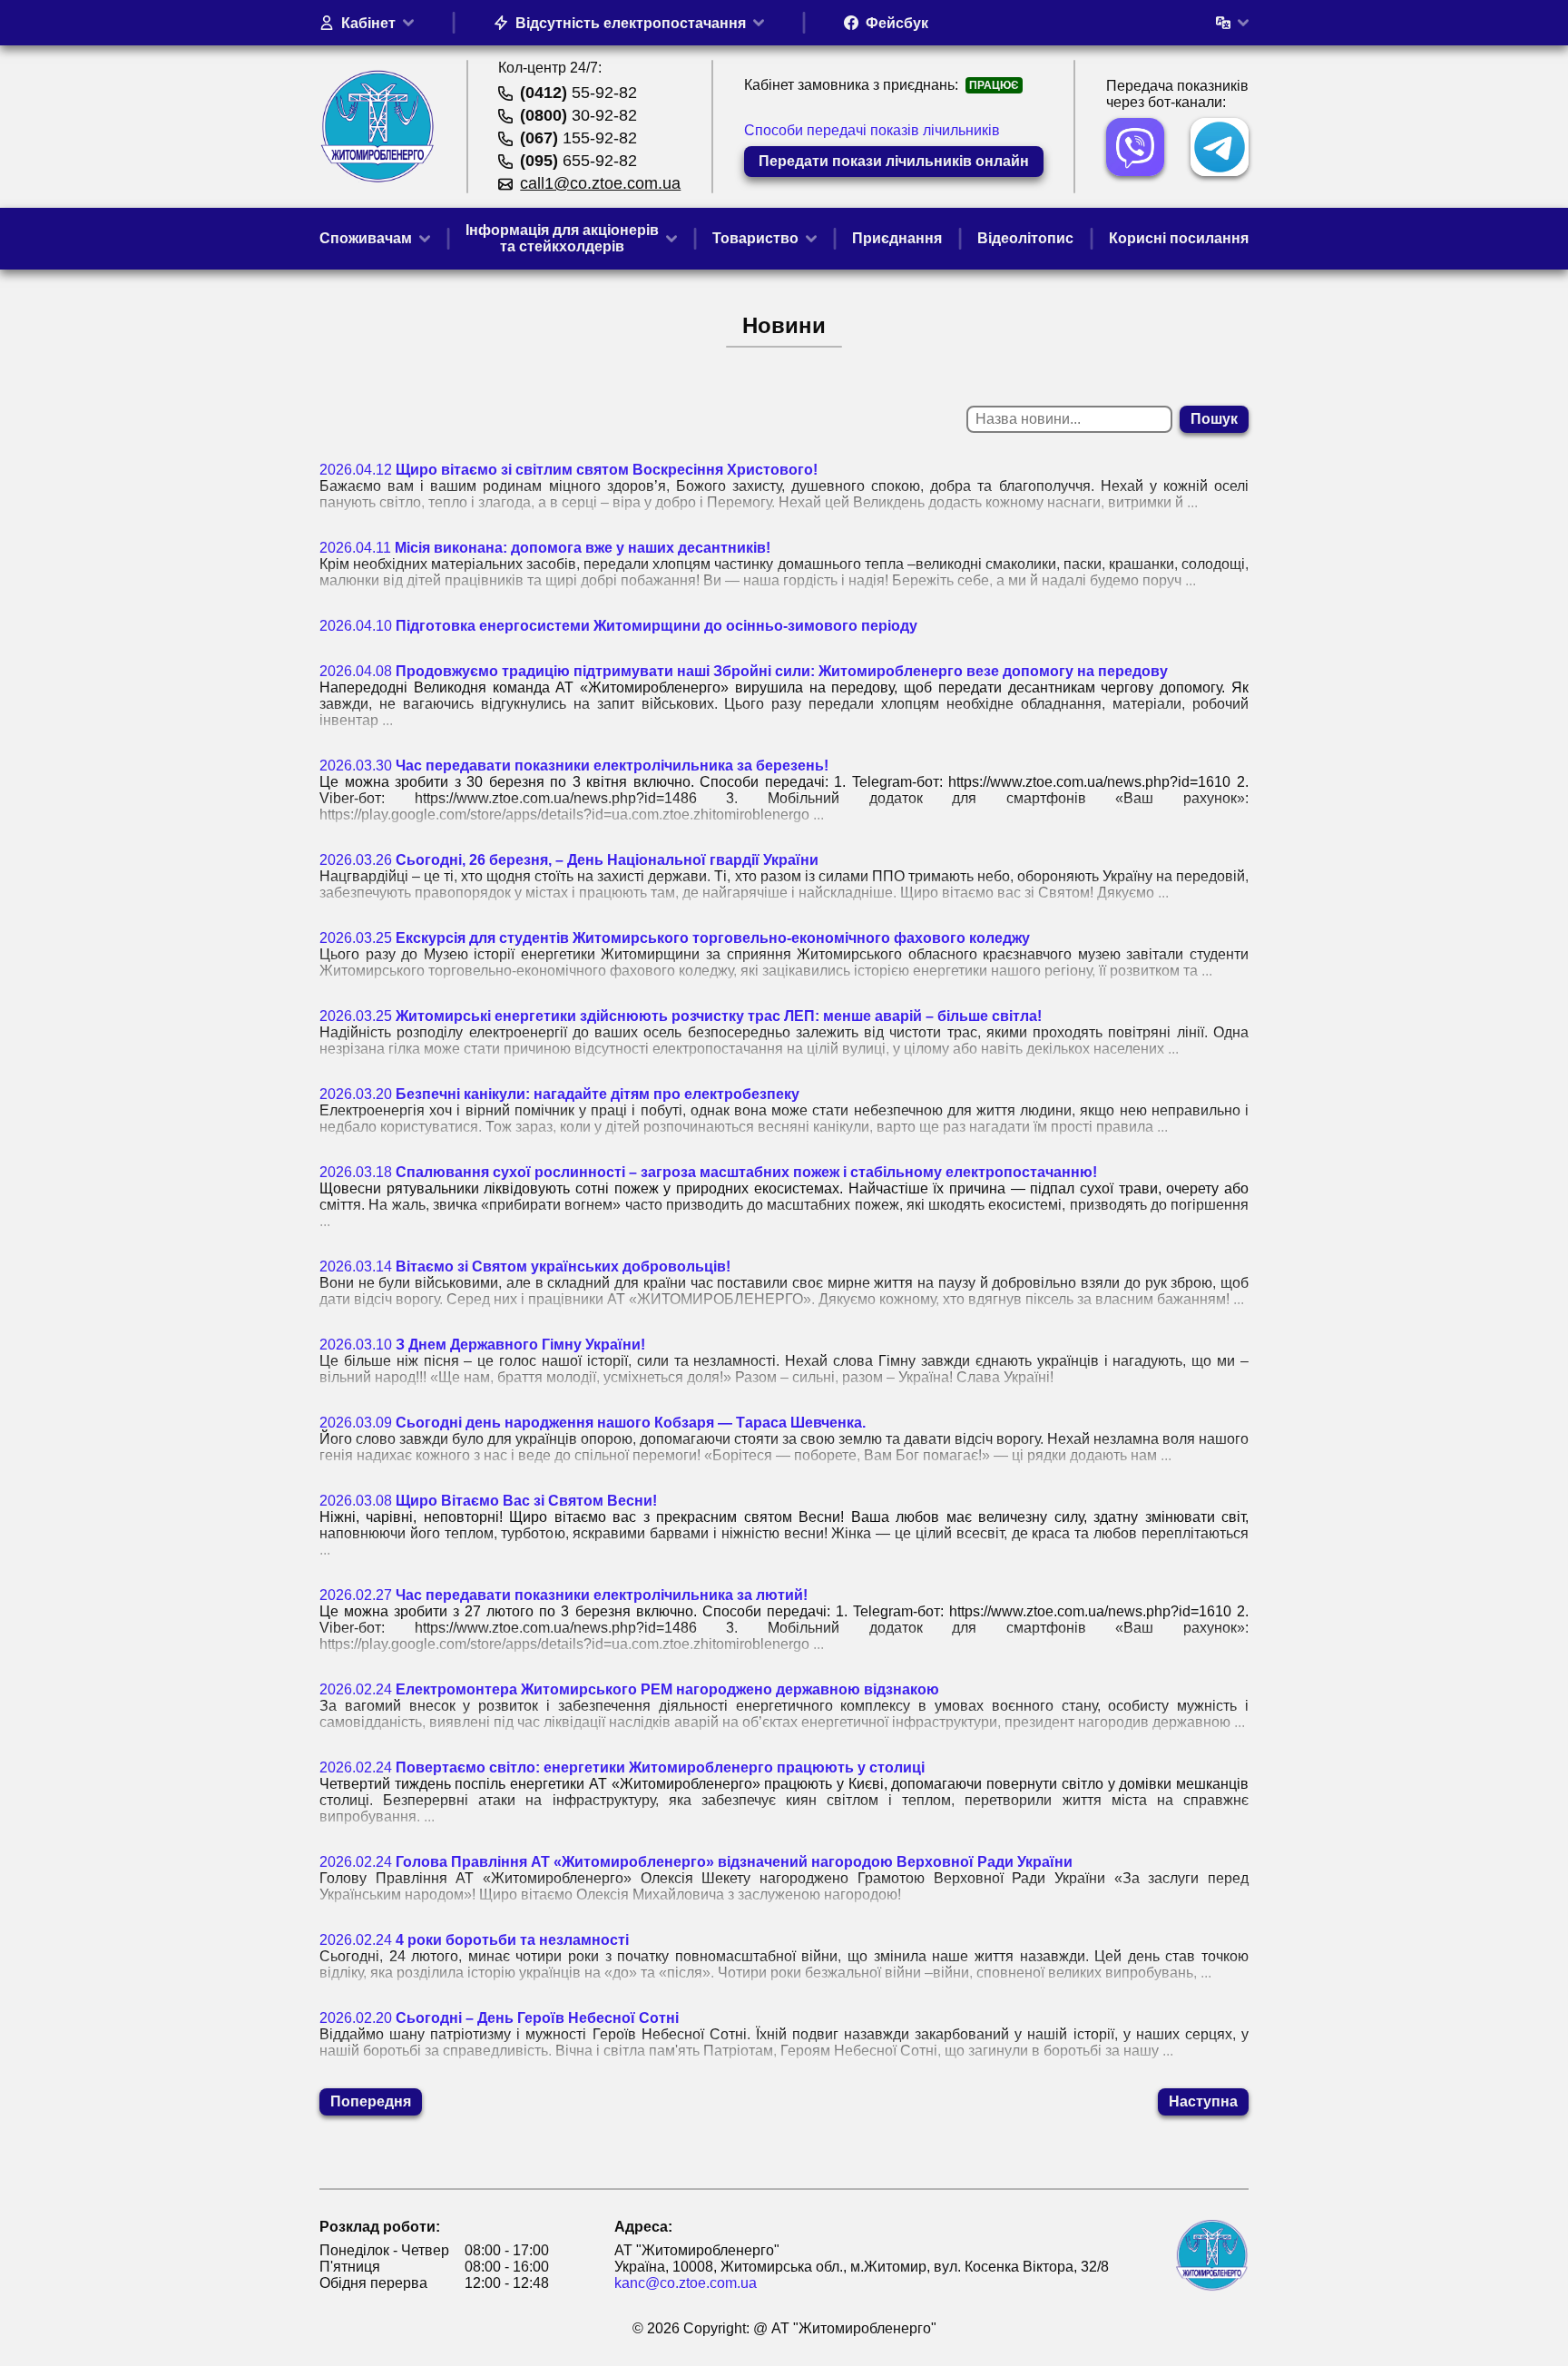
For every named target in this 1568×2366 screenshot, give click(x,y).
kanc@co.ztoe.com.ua (686, 2283)
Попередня (371, 2101)
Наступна (1203, 2101)
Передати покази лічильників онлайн (894, 161)
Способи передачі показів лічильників (872, 130)
